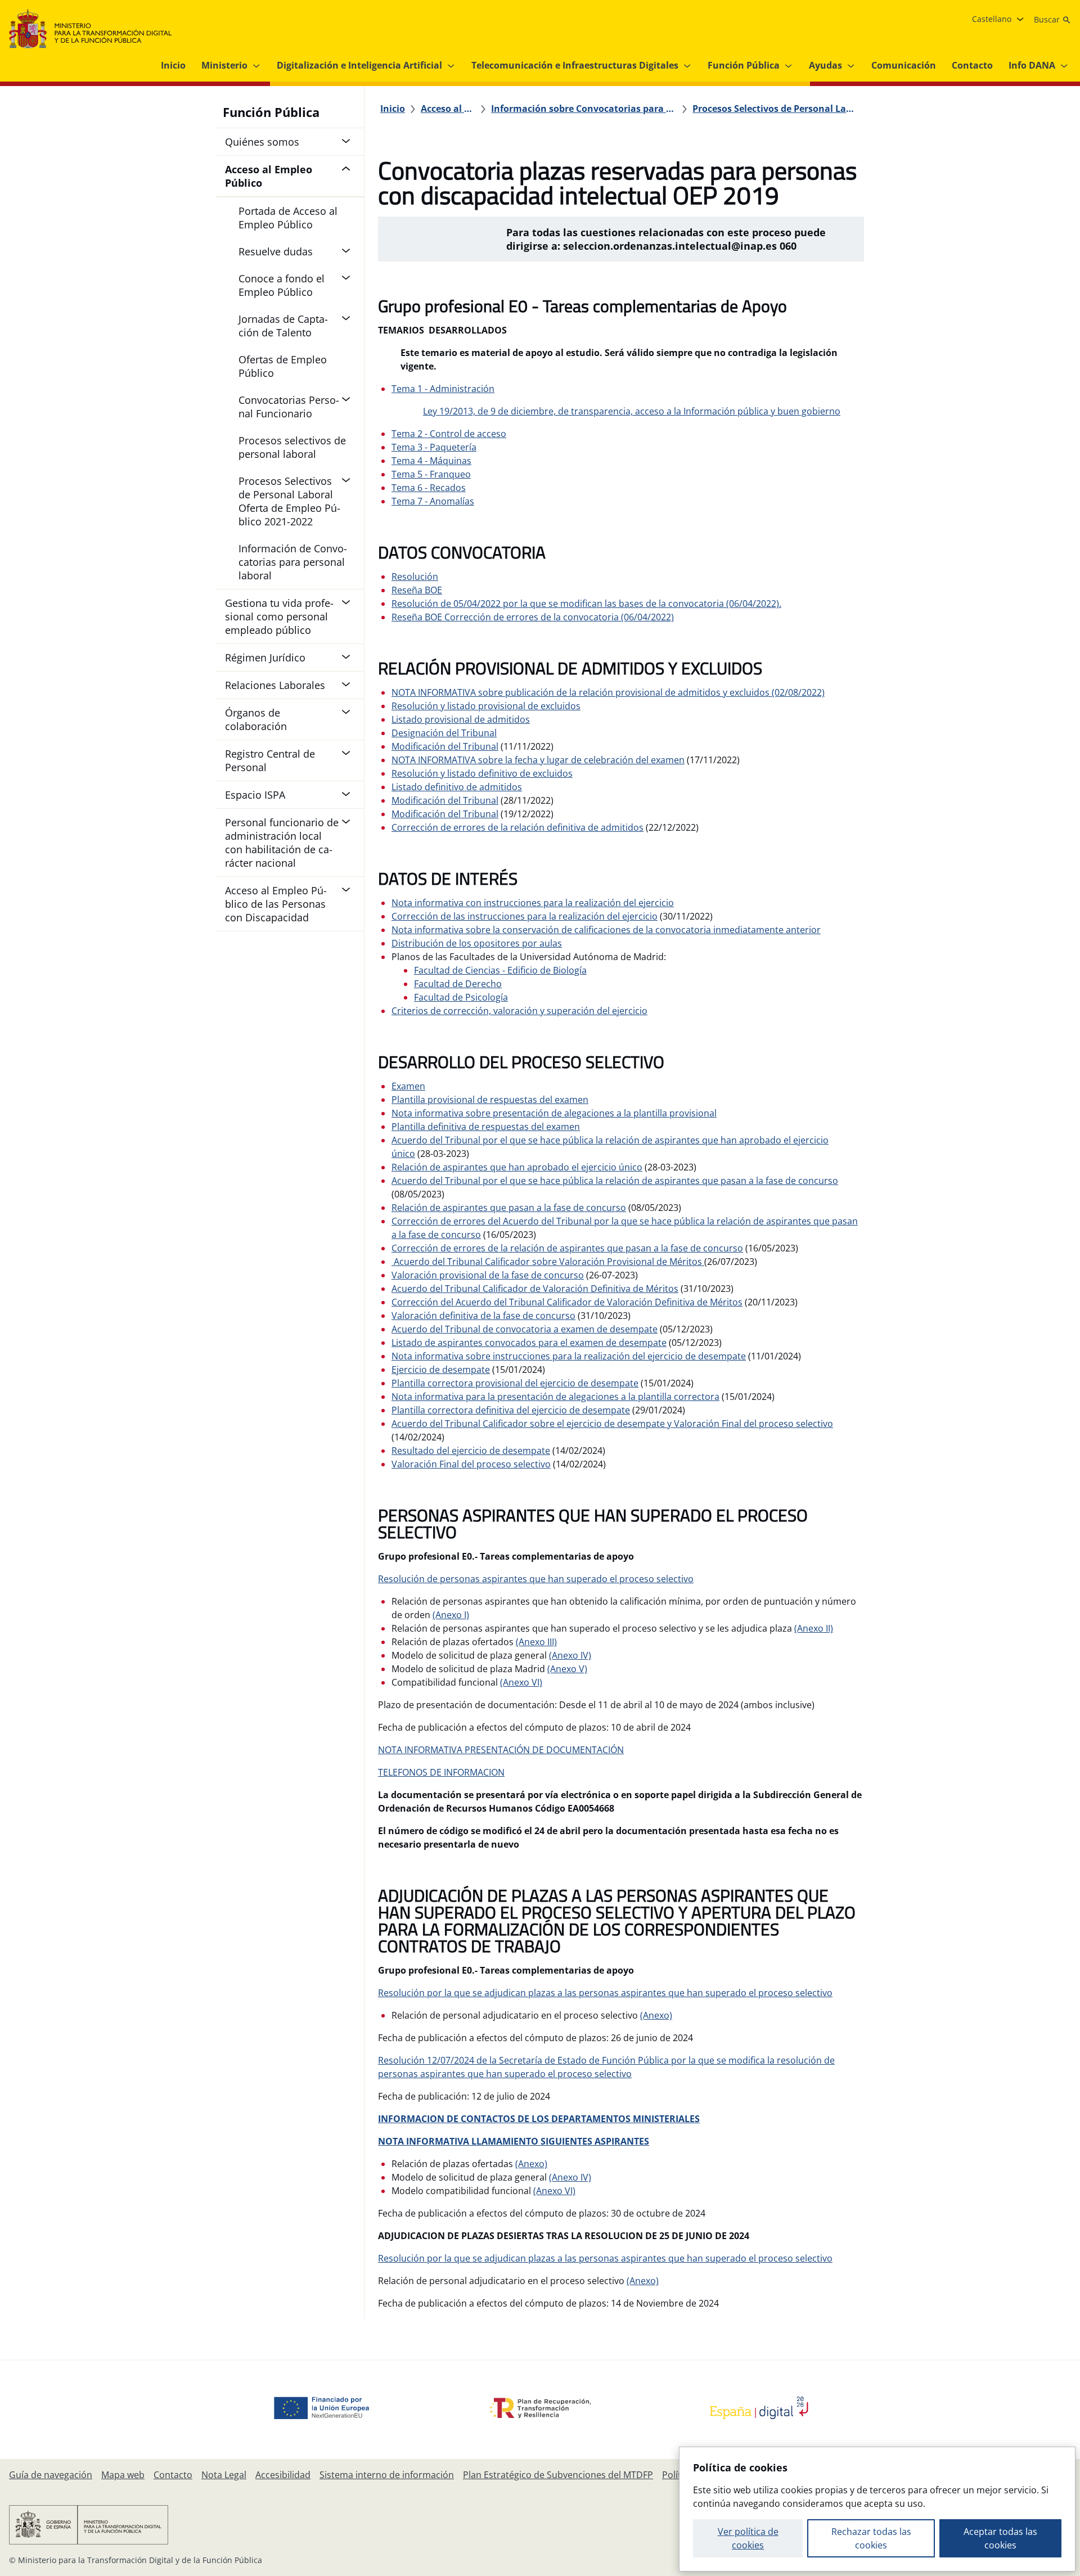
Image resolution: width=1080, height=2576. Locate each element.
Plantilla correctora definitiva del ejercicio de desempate (511, 1410)
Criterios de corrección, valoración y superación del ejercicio (519, 1011)
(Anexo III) (536, 1642)
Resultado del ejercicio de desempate (471, 1451)
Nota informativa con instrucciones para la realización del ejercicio (533, 903)
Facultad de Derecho (458, 984)
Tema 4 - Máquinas (431, 461)
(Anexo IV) (570, 1655)
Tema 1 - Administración (443, 389)
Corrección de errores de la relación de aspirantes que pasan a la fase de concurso (567, 1248)
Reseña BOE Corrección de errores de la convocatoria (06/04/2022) (533, 617)
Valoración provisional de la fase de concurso (488, 1275)
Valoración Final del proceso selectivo (471, 1464)
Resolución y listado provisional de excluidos (486, 706)
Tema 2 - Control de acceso (449, 434)
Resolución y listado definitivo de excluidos (482, 773)
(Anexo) (656, 2015)
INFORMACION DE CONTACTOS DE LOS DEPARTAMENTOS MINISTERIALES (539, 2119)
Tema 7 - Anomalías (433, 501)
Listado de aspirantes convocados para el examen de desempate (529, 1343)
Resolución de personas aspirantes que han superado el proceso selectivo (536, 1579)
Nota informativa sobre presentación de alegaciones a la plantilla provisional (554, 1113)
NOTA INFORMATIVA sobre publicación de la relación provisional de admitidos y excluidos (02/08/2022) (608, 692)
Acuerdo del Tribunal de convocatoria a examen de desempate (525, 1329)
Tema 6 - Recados (429, 488)
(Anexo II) (814, 1628)
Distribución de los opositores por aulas (477, 943)
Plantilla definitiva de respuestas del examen (486, 1127)
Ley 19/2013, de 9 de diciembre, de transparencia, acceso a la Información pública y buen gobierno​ (632, 411)
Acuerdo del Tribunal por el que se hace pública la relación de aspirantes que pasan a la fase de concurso (615, 1181)
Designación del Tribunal (444, 733)
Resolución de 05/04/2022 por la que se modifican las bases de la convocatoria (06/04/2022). (586, 604)
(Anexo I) (451, 1615)
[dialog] (877, 2509)
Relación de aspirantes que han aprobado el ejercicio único (517, 1167)
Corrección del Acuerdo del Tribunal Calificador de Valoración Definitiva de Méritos (567, 1302)
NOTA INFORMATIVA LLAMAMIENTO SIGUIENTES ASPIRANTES (514, 2141)
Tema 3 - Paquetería (434, 447)
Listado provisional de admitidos (461, 719)
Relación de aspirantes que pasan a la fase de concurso (509, 1208)
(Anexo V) (567, 1669)
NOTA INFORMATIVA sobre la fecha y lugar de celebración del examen (538, 760)
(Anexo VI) (521, 1682)
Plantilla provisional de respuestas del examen (490, 1100)
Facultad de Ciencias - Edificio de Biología (500, 970)
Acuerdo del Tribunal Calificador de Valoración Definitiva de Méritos (535, 1289)
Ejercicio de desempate (441, 1370)
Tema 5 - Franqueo (431, 474)
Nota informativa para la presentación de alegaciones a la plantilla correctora (555, 1397)
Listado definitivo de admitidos (457, 787)
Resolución (415, 577)
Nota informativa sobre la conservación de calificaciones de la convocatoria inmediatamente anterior (606, 930)
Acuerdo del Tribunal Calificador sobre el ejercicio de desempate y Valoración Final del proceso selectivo (612, 1424)
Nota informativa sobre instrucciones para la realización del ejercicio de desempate (569, 1356)
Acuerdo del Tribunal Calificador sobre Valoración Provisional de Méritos (548, 1262)
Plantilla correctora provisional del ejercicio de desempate (515, 1383)
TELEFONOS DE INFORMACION (441, 1772)
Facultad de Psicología (461, 997)
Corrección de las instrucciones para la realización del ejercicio (525, 916)
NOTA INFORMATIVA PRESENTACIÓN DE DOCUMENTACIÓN (501, 1750)
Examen (408, 1086)
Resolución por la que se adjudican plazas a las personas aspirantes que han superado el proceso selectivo (605, 1993)
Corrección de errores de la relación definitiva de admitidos (517, 827)
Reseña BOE (417, 590)
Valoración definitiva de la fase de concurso (483, 1316)
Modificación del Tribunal (445, 746)
